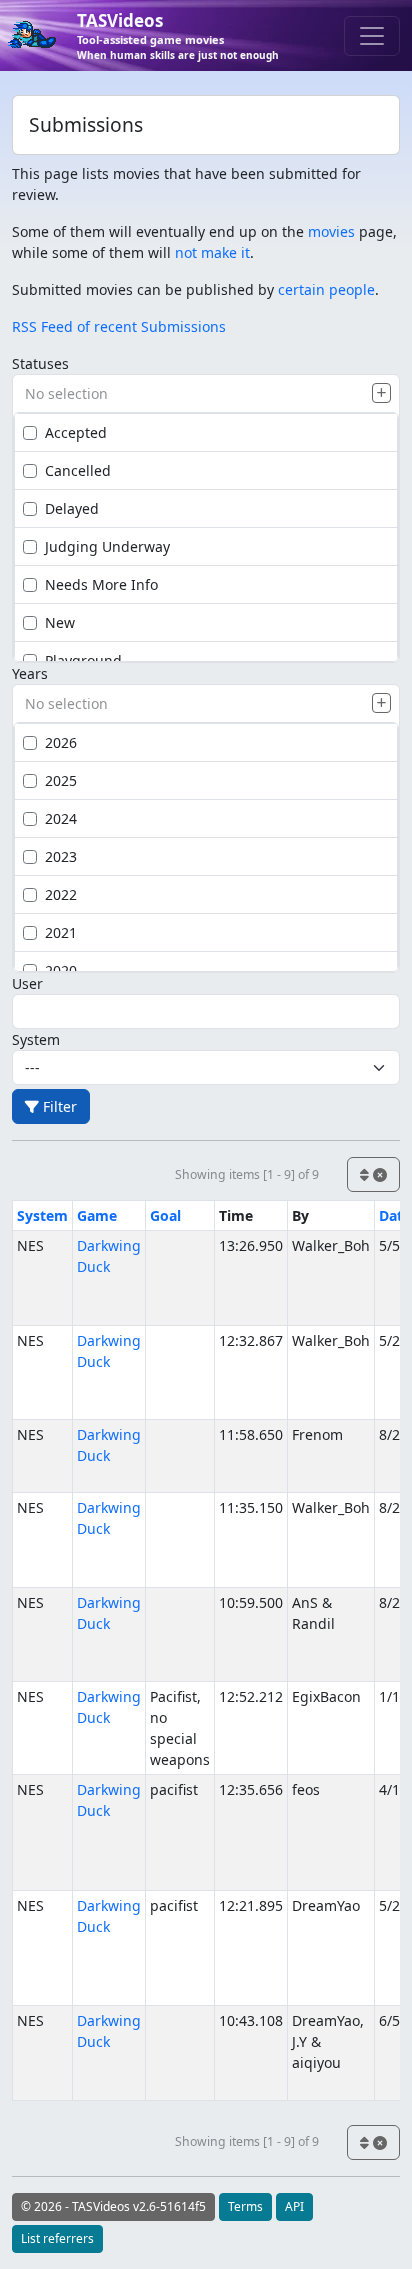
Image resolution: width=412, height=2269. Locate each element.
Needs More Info (101, 584)
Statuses (40, 363)
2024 (61, 818)
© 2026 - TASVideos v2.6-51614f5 (113, 2206)
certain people (326, 289)
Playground (83, 660)
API (294, 2206)
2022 (61, 894)
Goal (165, 1215)
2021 (61, 932)
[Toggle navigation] (372, 36)
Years (30, 673)
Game (97, 1215)
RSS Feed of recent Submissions (119, 326)
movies (331, 231)
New (60, 622)
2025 (61, 780)
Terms (245, 2206)
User (27, 983)
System (36, 1039)
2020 (61, 970)
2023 (61, 856)
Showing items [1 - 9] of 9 (247, 1174)
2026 (61, 742)
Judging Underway (107, 546)
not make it (212, 252)
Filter (58, 1106)
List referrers (57, 2238)
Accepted (76, 432)
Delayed (72, 508)
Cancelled (78, 470)
